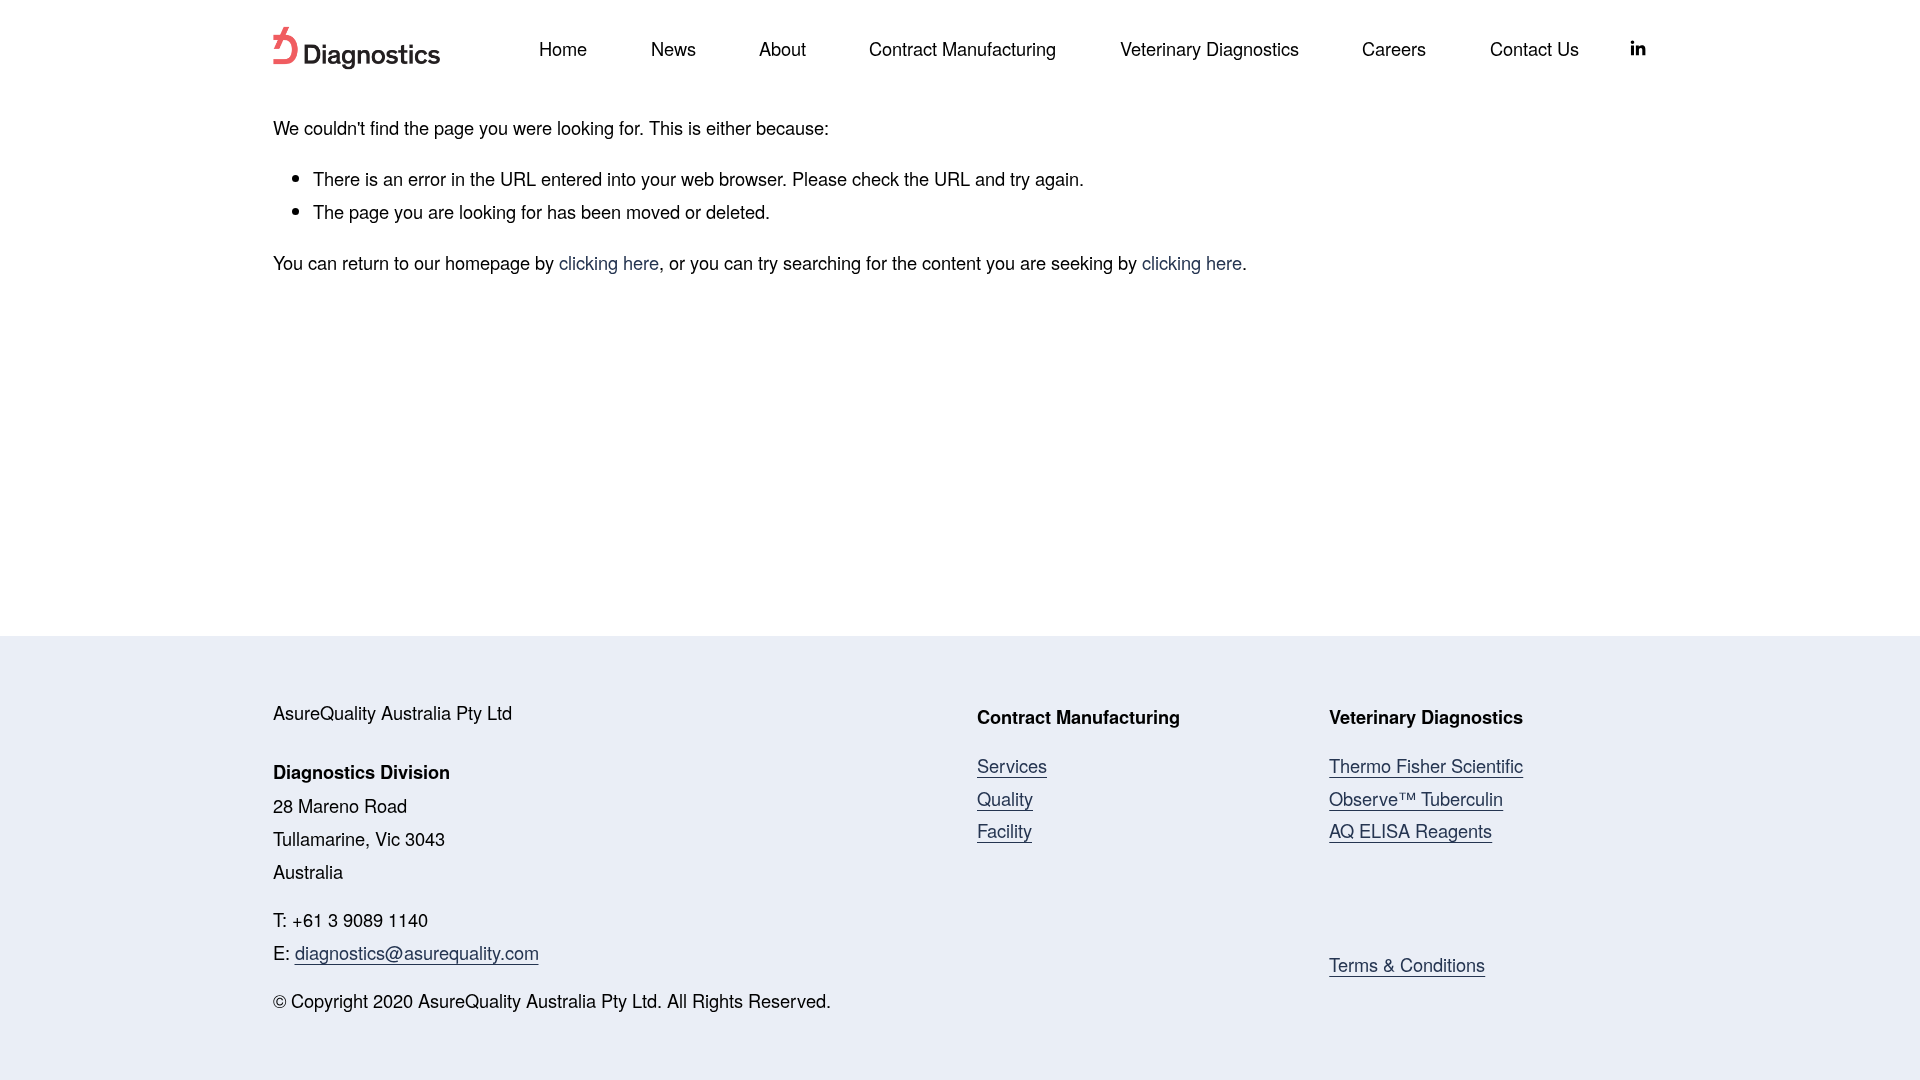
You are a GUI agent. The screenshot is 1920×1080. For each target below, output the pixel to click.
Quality (1005, 798)
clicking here (609, 262)
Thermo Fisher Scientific (1426, 765)
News (673, 48)
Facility (1004, 830)
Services (1012, 765)
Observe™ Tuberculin (1416, 798)
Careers (1394, 48)
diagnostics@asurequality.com (417, 952)
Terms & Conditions (1407, 964)
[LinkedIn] (1637, 48)
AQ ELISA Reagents (1410, 830)
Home (563, 48)
